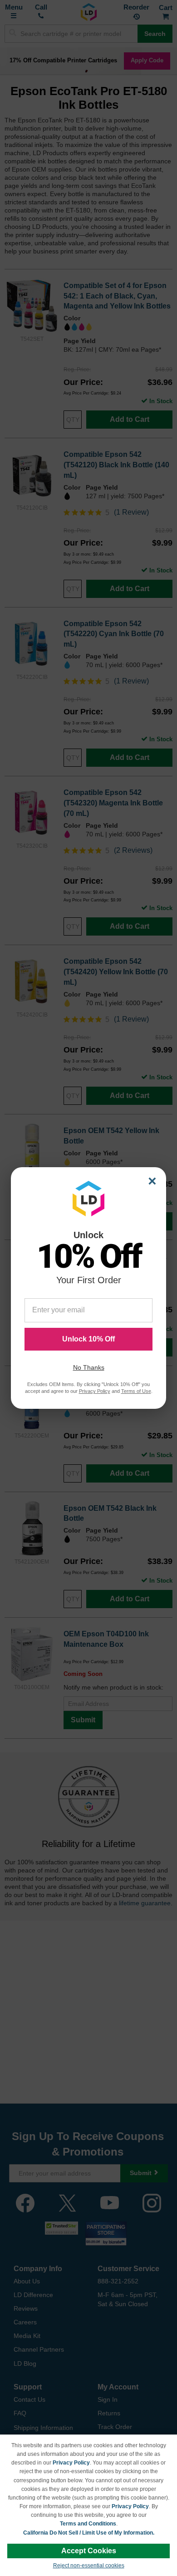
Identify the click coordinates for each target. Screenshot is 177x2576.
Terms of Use (136, 1391)
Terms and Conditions (88, 2524)
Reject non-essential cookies (89, 2566)
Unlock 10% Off (88, 1339)
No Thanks (89, 1367)
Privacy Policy (71, 2463)
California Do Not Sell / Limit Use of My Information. (89, 2533)
